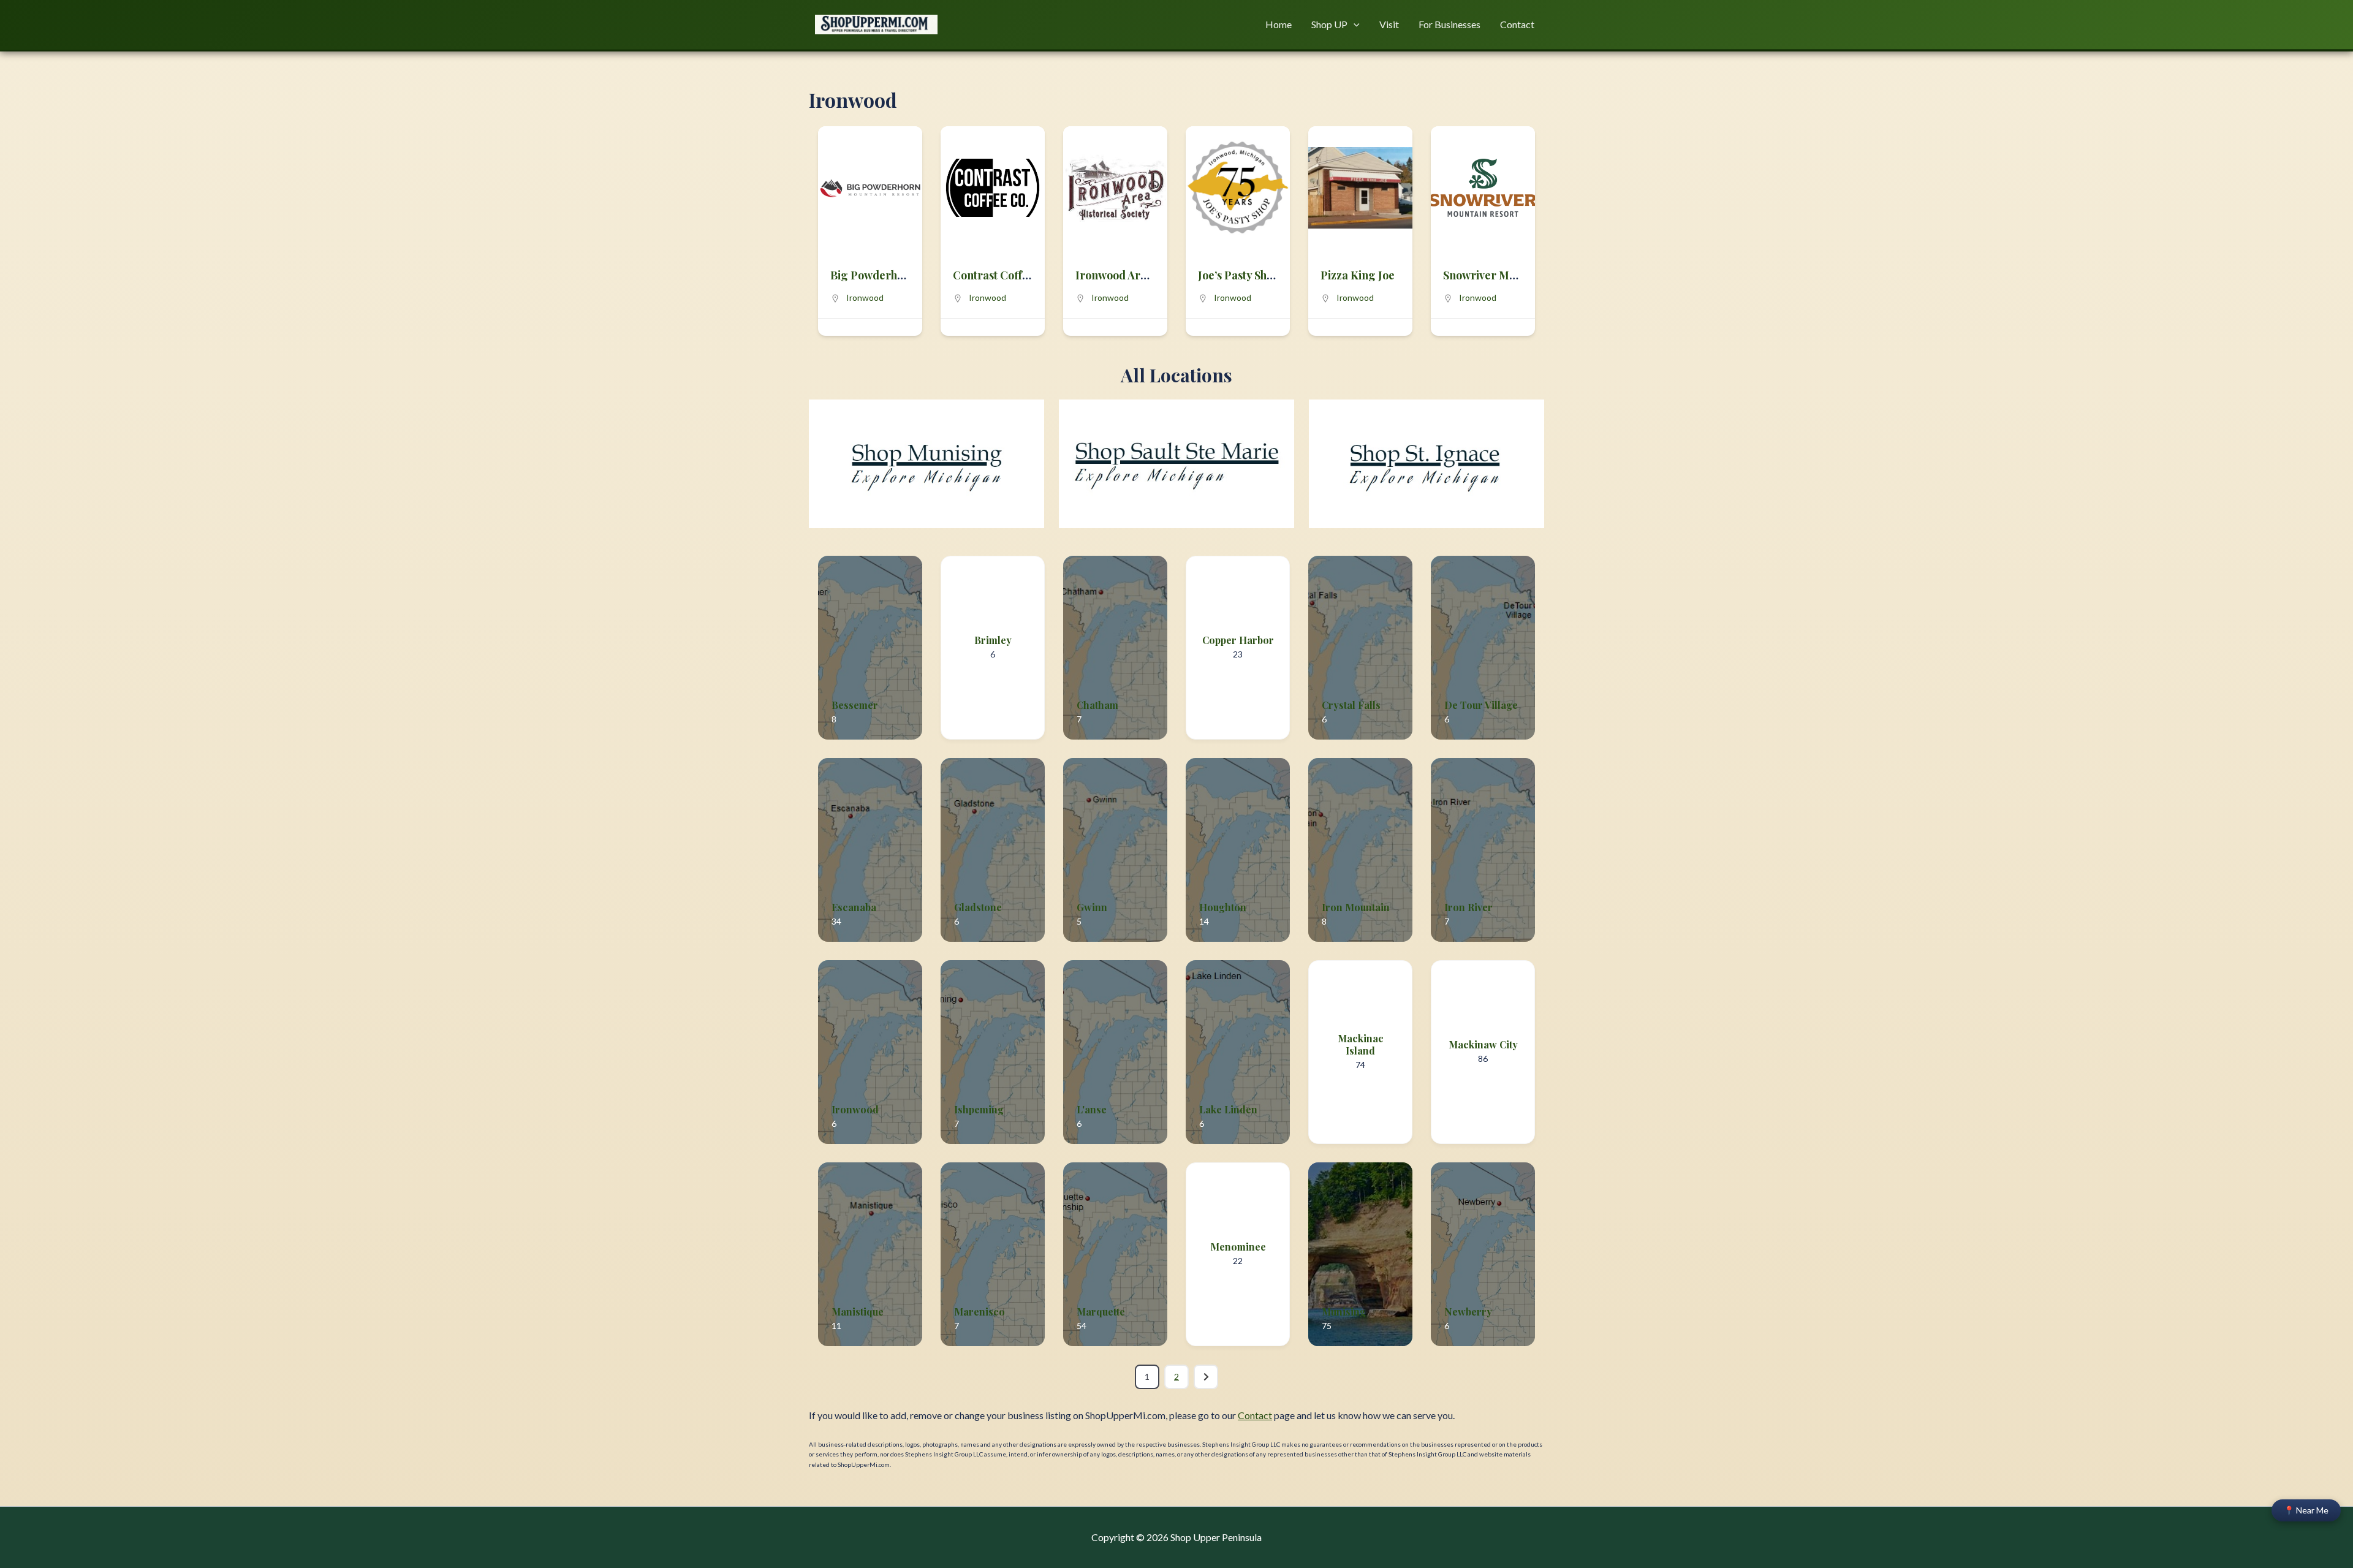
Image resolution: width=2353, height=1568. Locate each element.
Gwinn (1092, 907)
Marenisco (979, 1312)
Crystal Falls (1351, 705)
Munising (1344, 1312)
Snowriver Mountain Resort (1514, 275)
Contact (1517, 24)
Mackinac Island (1361, 1045)
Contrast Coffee (994, 275)
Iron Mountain (1356, 907)
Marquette (1101, 1312)
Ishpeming (979, 1109)
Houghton (1223, 907)
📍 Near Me (2306, 1510)
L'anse (1092, 1109)
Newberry (1468, 1312)
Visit (1389, 24)
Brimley (993, 640)
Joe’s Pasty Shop (1239, 275)
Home (1279, 24)
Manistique (858, 1312)
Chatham (1097, 705)
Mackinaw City (1483, 1044)
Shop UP (1329, 24)
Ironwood (865, 297)
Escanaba (854, 907)
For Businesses (1449, 24)
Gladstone (978, 907)
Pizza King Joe (1358, 275)
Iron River (1468, 907)
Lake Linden (1228, 1109)
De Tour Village (1481, 705)
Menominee (1238, 1247)
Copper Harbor (1238, 640)
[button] (1354, 25)
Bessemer (855, 705)
